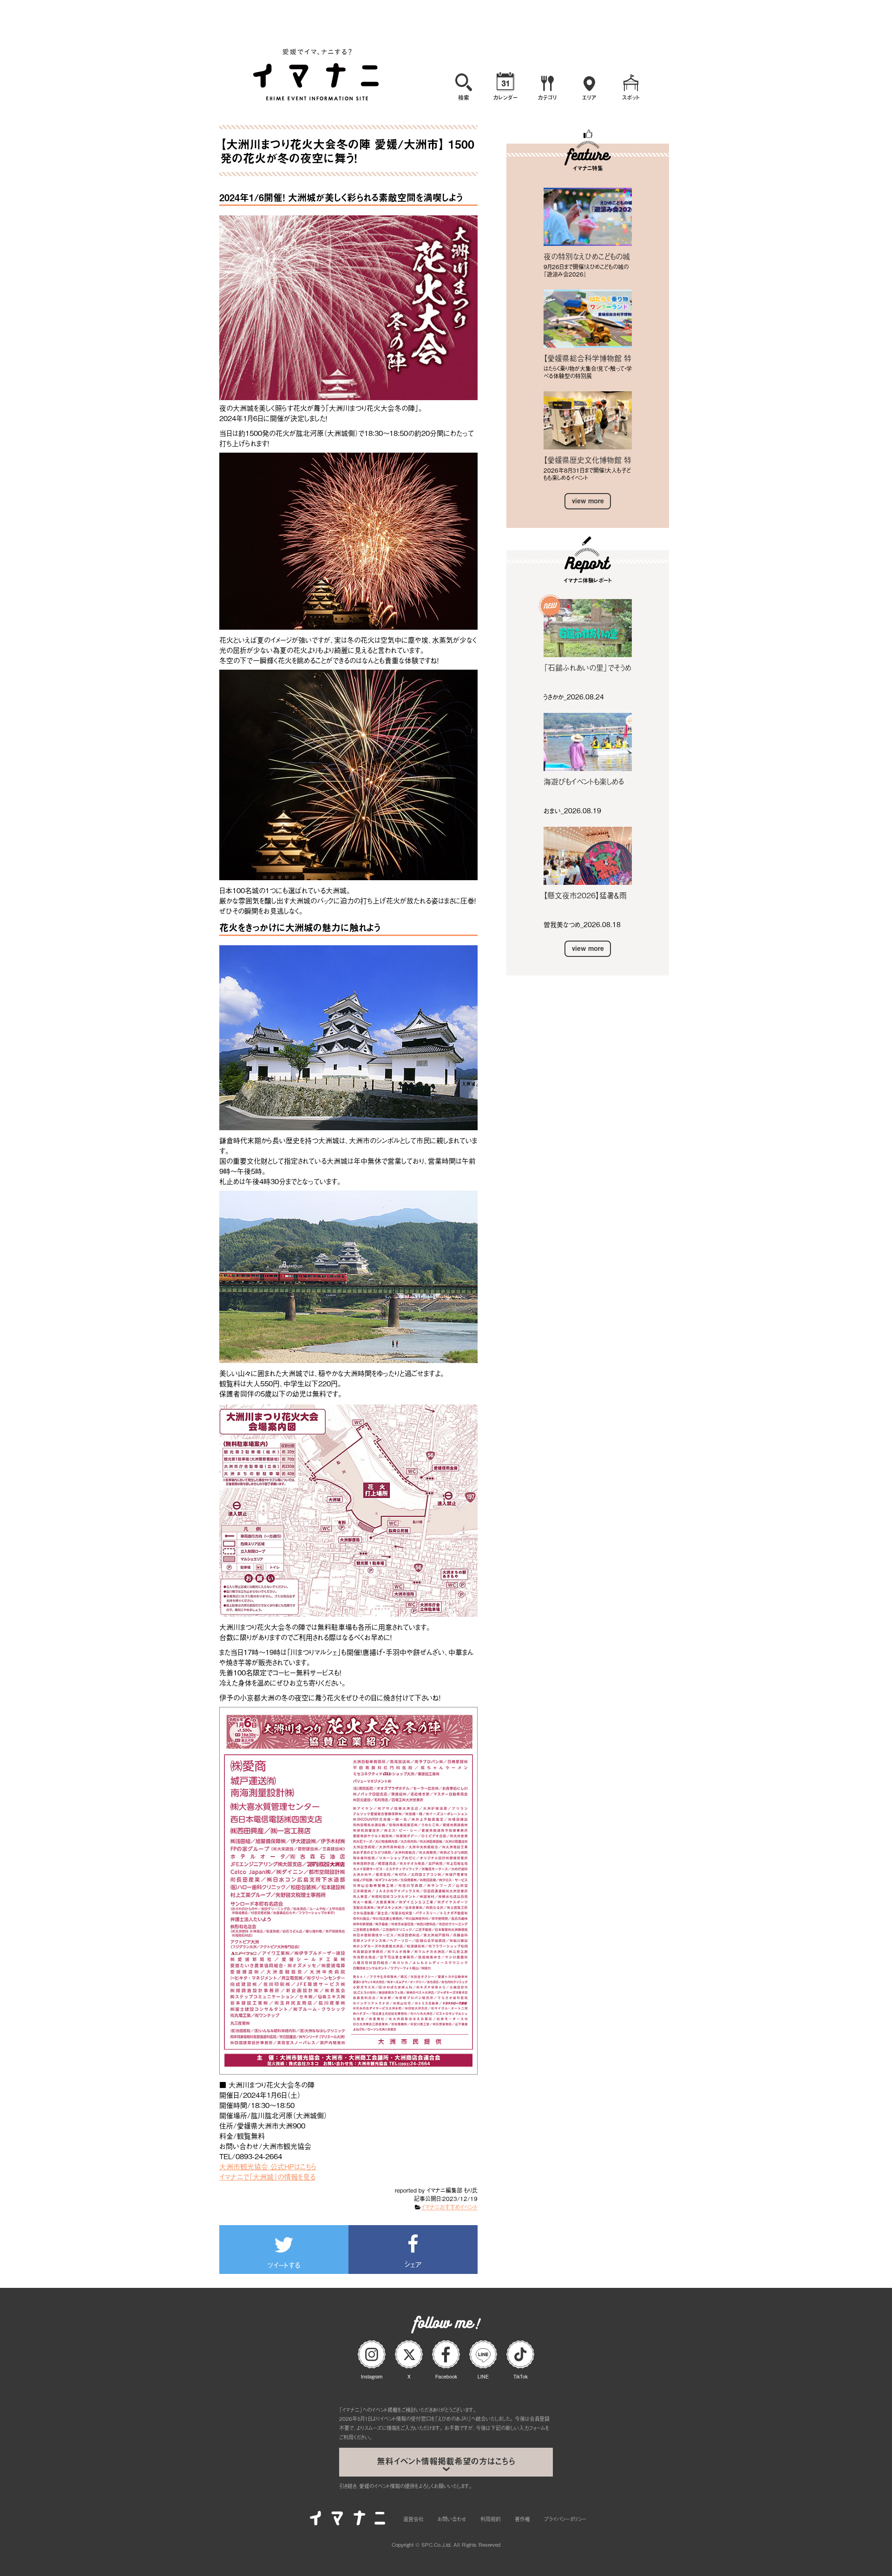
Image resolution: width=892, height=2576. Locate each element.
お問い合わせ (452, 2519)
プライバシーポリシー (565, 2519)
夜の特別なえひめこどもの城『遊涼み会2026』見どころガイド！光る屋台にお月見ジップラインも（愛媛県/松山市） (587, 256)
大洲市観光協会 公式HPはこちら (268, 2166)
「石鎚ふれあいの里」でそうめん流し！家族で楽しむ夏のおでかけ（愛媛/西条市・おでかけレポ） (587, 667)
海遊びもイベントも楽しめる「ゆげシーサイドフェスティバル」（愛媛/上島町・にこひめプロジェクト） (586, 781)
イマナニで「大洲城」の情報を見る (267, 2176)
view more (588, 501)
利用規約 (491, 2519)
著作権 (522, 2519)
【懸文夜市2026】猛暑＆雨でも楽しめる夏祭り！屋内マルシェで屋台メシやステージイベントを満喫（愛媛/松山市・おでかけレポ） (587, 895)
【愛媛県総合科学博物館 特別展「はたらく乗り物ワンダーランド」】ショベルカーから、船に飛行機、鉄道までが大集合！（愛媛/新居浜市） (587, 358)
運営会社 (413, 2519)
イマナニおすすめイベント (449, 2207)
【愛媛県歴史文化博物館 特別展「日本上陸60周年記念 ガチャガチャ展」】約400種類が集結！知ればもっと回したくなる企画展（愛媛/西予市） (587, 460)
